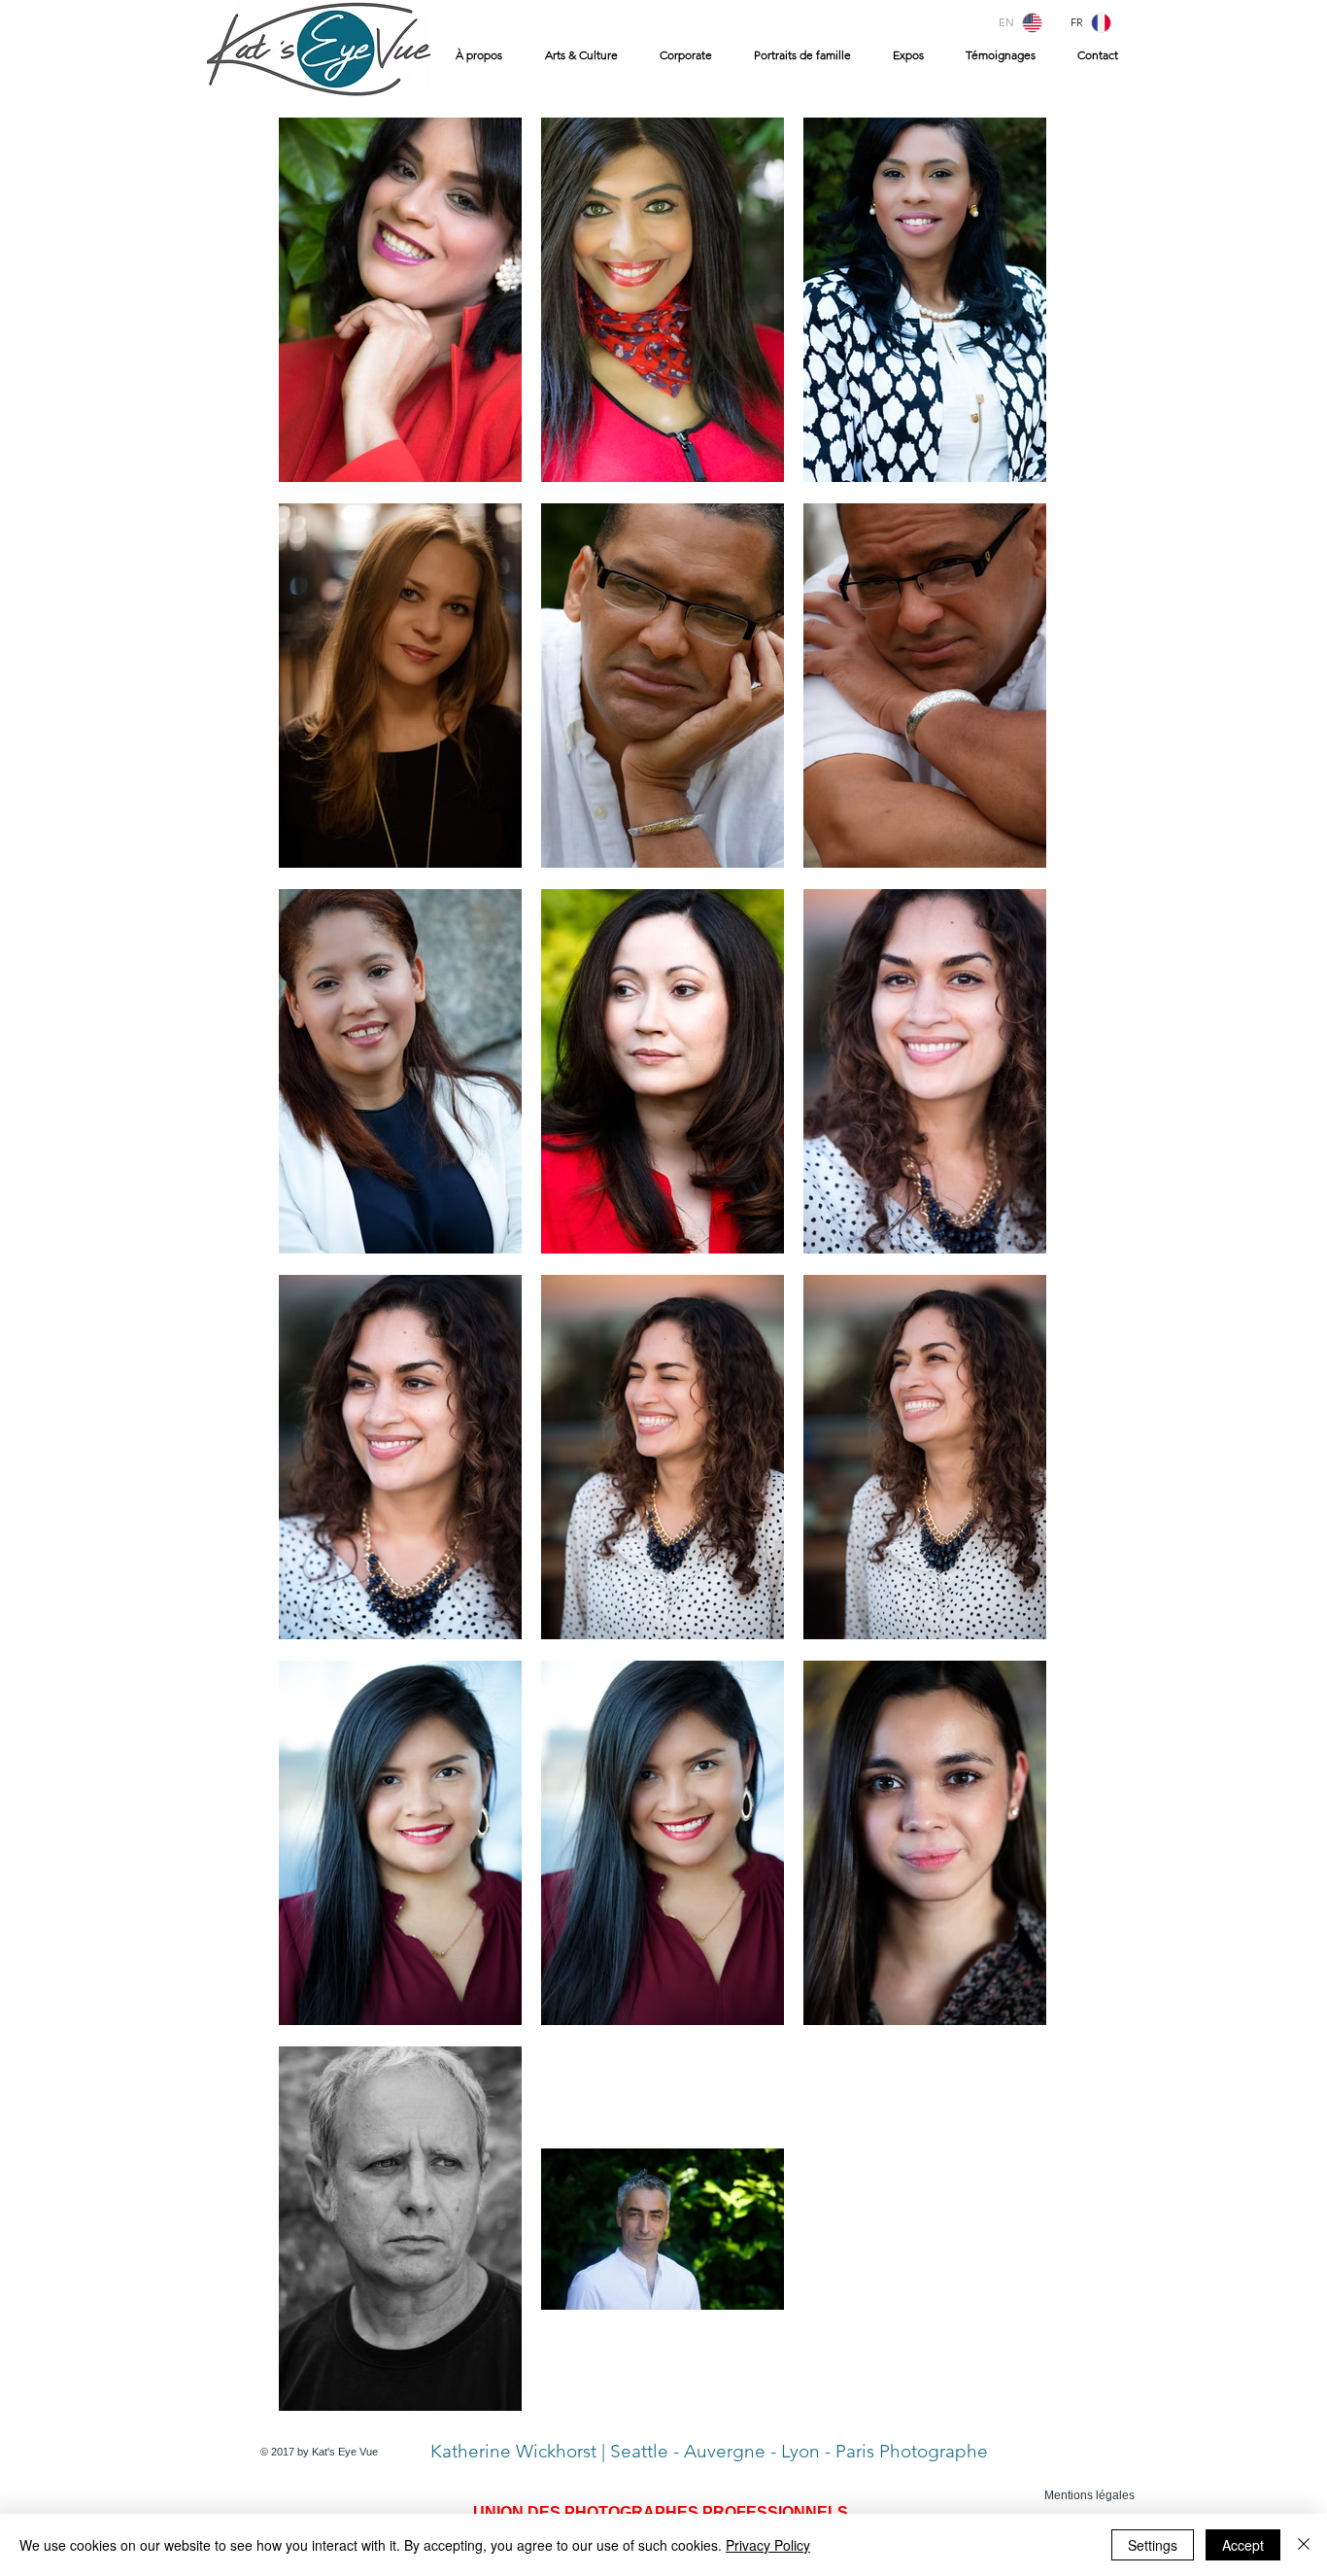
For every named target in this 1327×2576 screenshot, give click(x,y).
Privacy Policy (768, 2545)
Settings (1153, 2545)
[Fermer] (1304, 2545)
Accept (1243, 2545)
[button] (577, 55)
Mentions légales (1089, 2495)
